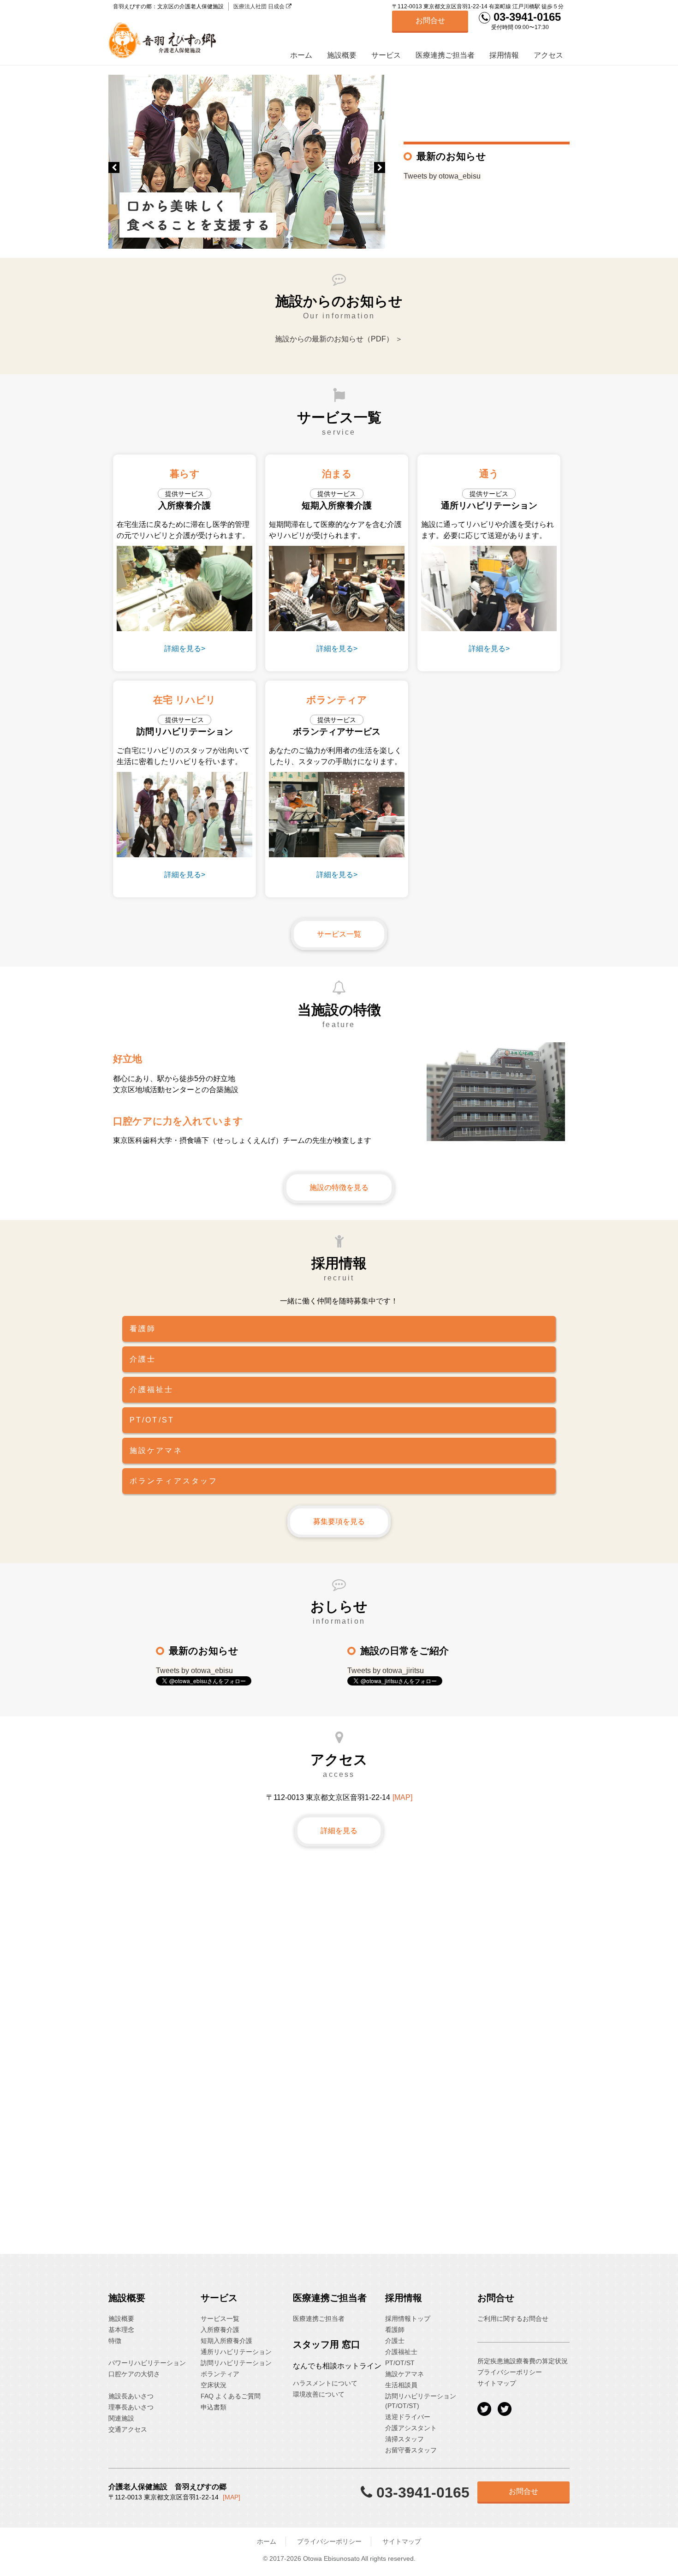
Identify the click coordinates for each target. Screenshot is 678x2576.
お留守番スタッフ (411, 2450)
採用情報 (504, 55)
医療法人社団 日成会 (260, 6)
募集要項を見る (339, 1521)
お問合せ (430, 21)
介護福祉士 (401, 2352)
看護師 (395, 2330)
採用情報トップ (408, 2319)
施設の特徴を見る (339, 1187)
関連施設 (121, 2418)
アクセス (548, 55)
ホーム (301, 55)
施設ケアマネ (404, 2374)
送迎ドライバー (408, 2417)
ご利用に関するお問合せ (513, 2319)
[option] (247, 162)
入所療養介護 (220, 2330)
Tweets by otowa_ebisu (442, 176)
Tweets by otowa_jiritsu (386, 1671)
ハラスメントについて (325, 2383)
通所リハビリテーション (236, 2352)
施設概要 (342, 55)
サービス (386, 55)
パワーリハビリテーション (147, 2363)
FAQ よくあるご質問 (231, 2396)
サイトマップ (497, 2383)
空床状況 (214, 2385)
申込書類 (214, 2407)
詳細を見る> (185, 648)
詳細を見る (339, 1831)
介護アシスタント (411, 2428)
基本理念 (121, 2330)
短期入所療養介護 (226, 2341)
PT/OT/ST (400, 2363)
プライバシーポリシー (510, 2372)
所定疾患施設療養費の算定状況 (523, 2361)
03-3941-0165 (526, 17)
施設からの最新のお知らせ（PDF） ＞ (339, 339)
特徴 (115, 2341)
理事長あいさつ (131, 2407)
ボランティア (220, 2374)
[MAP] (402, 1797)
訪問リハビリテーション (236, 2363)
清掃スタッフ (404, 2439)
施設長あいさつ (131, 2396)
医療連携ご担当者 (445, 55)
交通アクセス (128, 2429)
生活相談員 (401, 2385)
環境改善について (319, 2394)
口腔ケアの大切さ (134, 2374)
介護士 (395, 2341)
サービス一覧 (339, 934)
